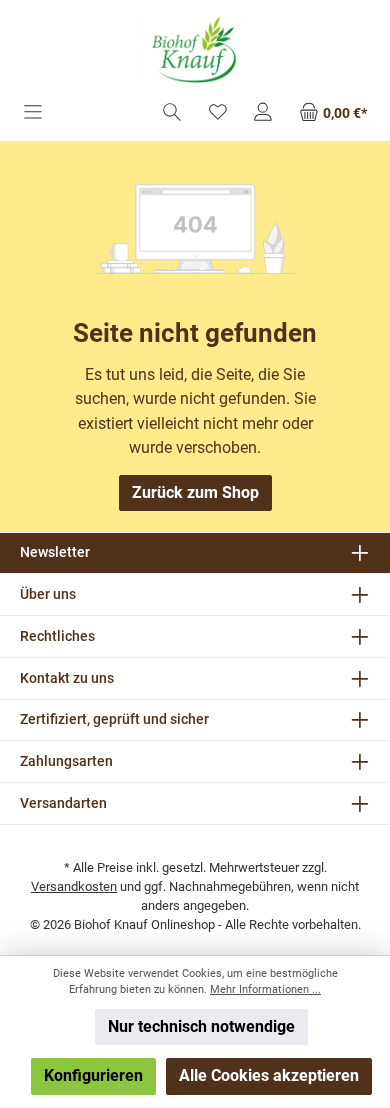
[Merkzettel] (218, 113)
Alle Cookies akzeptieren (269, 1075)
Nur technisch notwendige (201, 1026)
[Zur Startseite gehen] (195, 50)
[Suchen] (172, 113)
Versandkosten (74, 886)
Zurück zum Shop (195, 492)
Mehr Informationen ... (265, 989)
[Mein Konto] (263, 113)
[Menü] (33, 113)
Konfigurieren (93, 1075)
